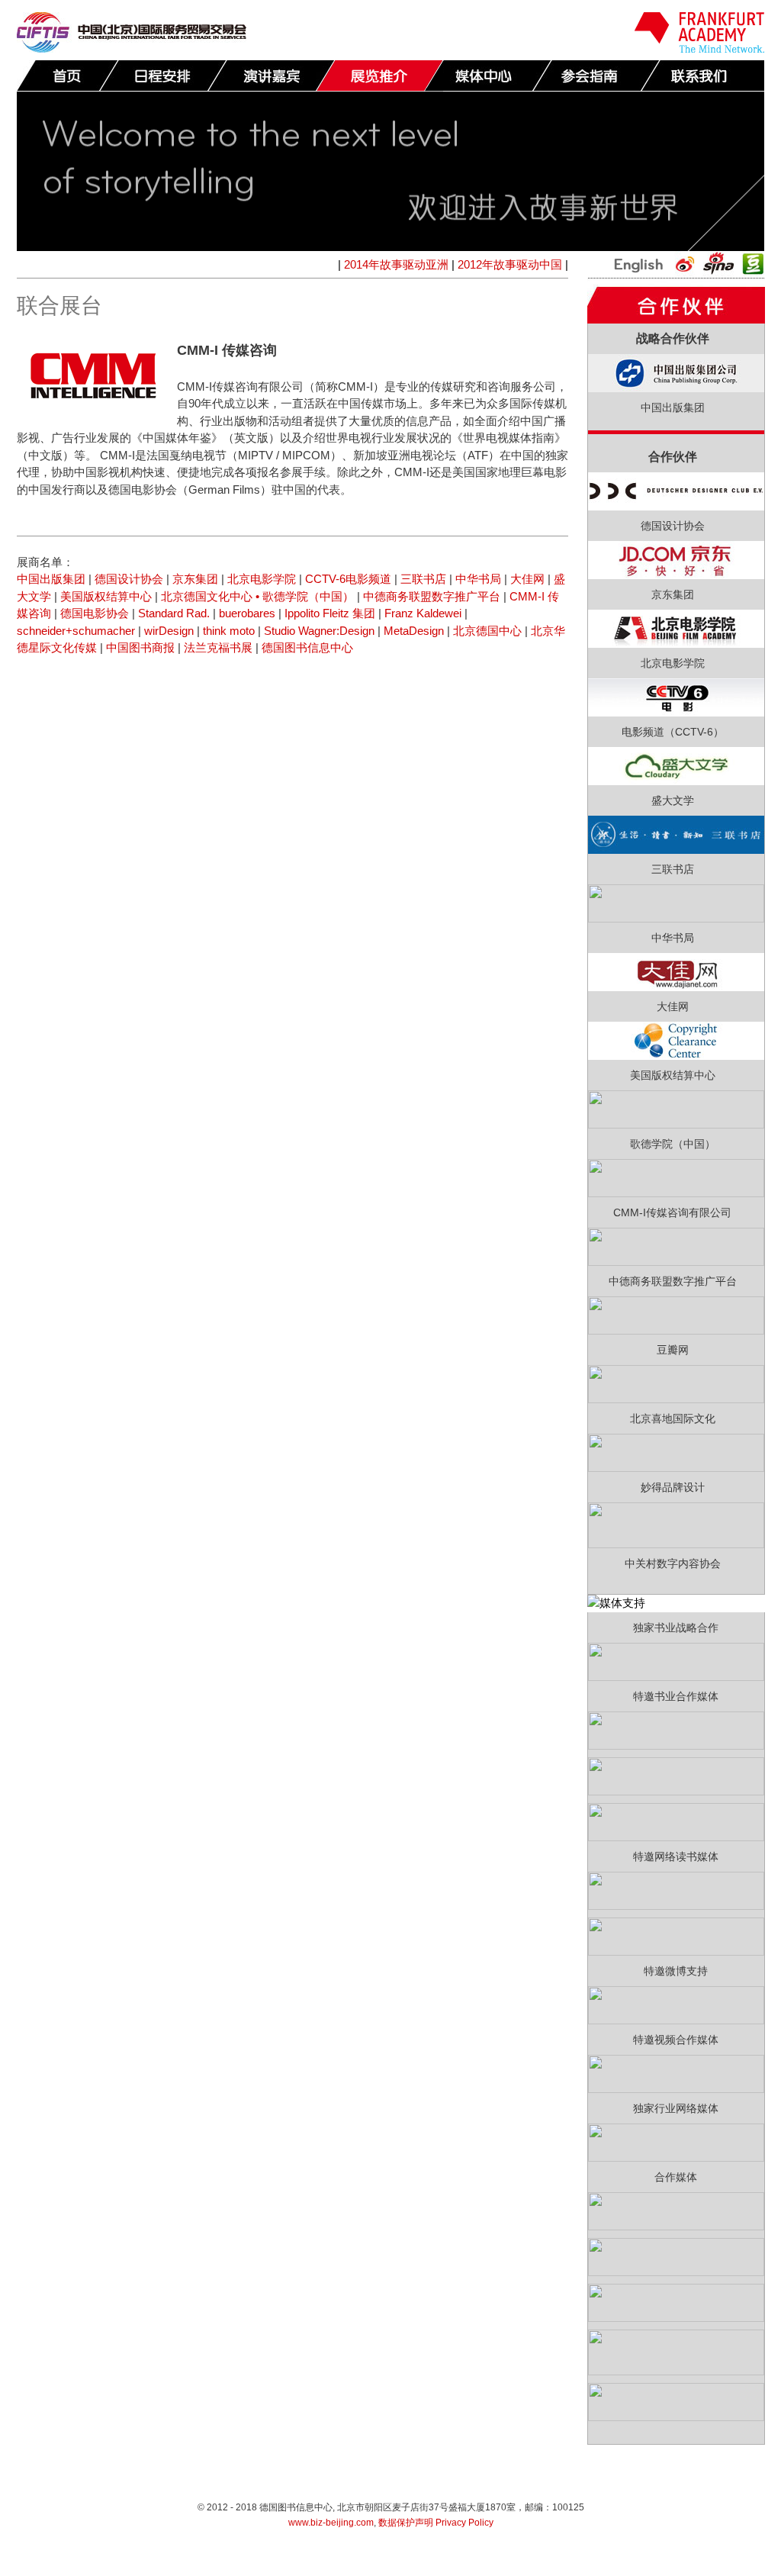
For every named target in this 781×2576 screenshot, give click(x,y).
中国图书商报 (140, 647)
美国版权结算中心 (106, 596)
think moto (229, 631)
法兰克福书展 (218, 647)
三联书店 (423, 579)
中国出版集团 (51, 579)
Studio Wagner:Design (319, 631)
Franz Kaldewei (423, 613)
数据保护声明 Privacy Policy (436, 2523)
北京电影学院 (262, 579)
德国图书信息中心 (307, 647)
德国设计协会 (129, 579)
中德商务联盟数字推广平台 (432, 596)
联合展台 (379, 76)
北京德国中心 (487, 631)
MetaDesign (414, 631)
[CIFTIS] (132, 48)
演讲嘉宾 (271, 76)
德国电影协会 (95, 613)
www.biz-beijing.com (331, 2523)
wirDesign (169, 631)
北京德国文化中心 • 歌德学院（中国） (257, 596)
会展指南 (596, 76)
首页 (67, 76)
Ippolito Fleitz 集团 (330, 613)
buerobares (249, 613)
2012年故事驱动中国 (510, 264)
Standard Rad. (174, 613)
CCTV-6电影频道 (348, 579)
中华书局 (478, 579)
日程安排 (162, 76)
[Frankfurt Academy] (699, 48)
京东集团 (195, 579)
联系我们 (704, 76)
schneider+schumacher (76, 631)
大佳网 (527, 579)
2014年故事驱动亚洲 (396, 264)
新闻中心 (487, 76)
